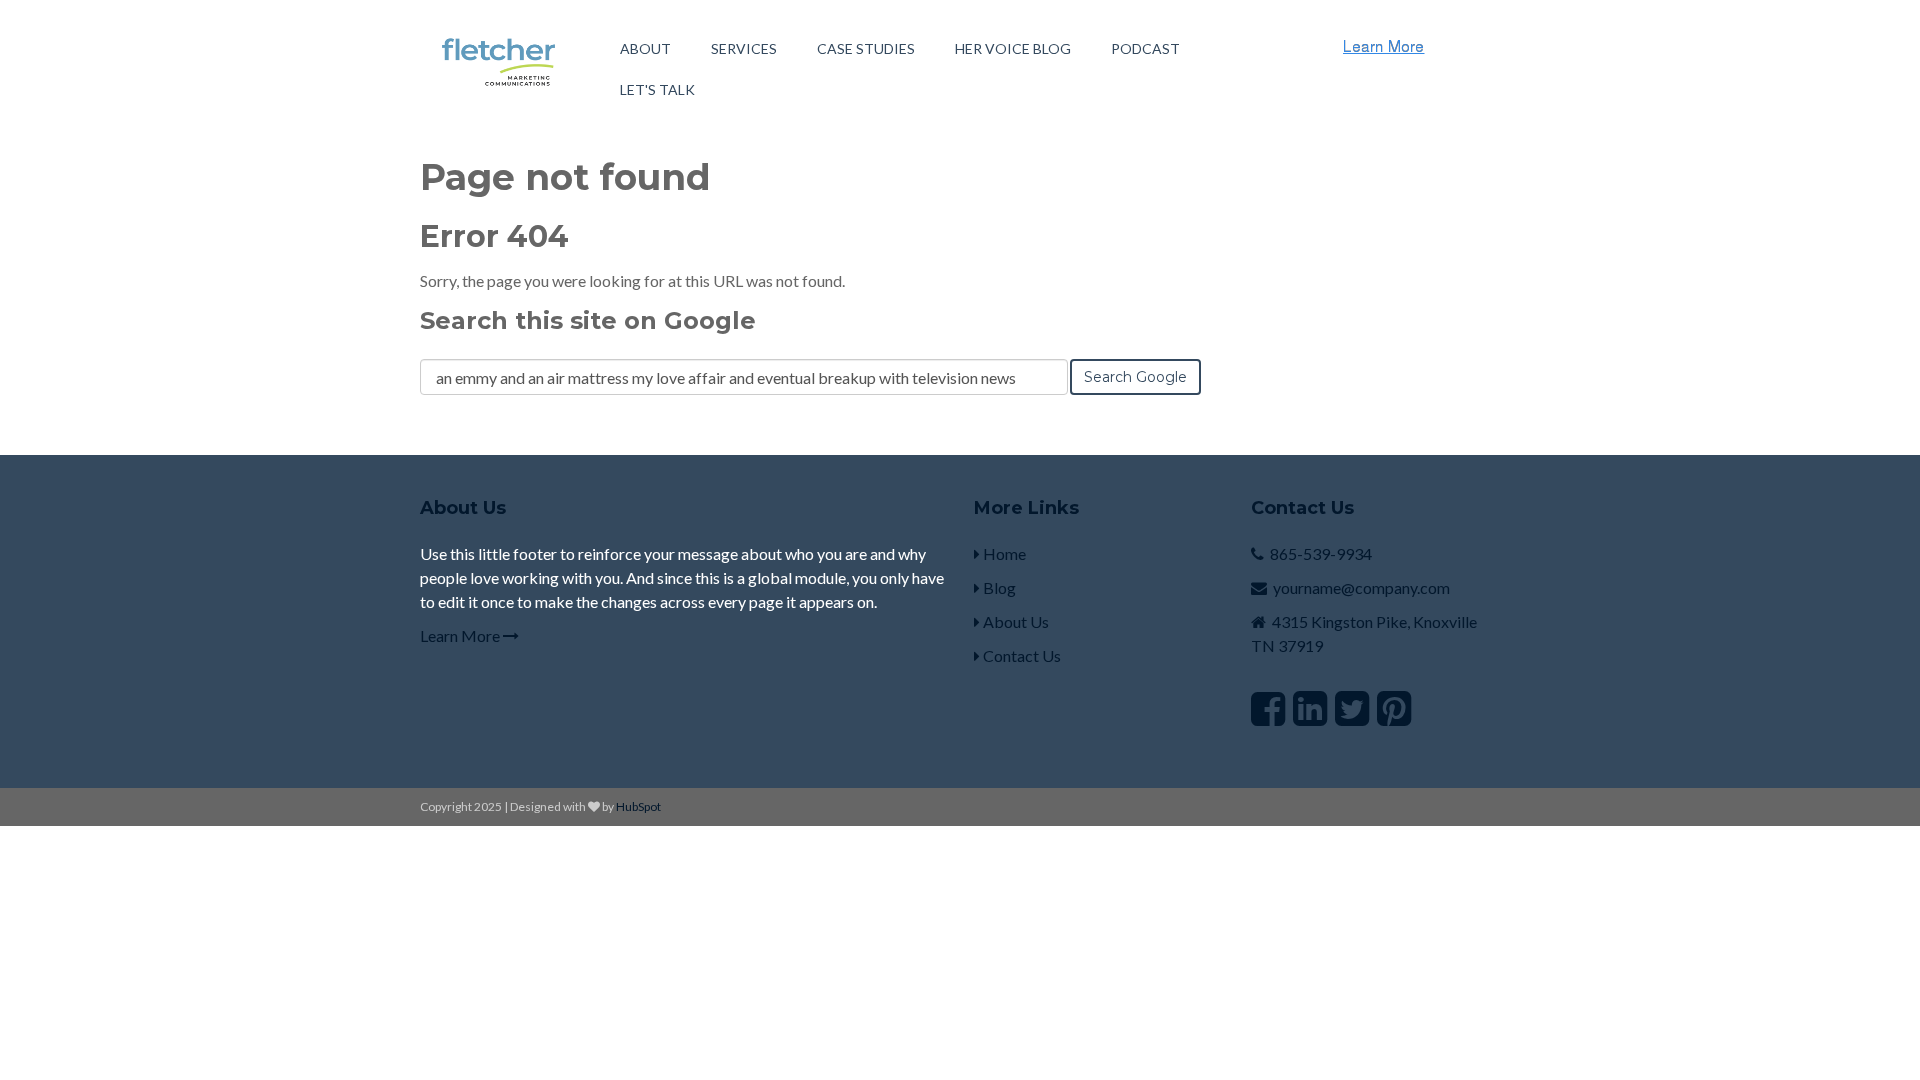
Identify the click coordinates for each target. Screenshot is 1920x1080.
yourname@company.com (1361, 587)
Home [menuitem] (1003, 553)
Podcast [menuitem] (1145, 48)
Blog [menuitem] (998, 587)
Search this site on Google (588, 320)
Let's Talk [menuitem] (657, 89)
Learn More (461, 635)
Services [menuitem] (744, 48)
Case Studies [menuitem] (866, 48)
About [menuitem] (645, 48)
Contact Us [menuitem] (1020, 655)
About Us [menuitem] (1014, 621)
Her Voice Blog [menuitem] (1013, 48)
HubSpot (638, 806)
